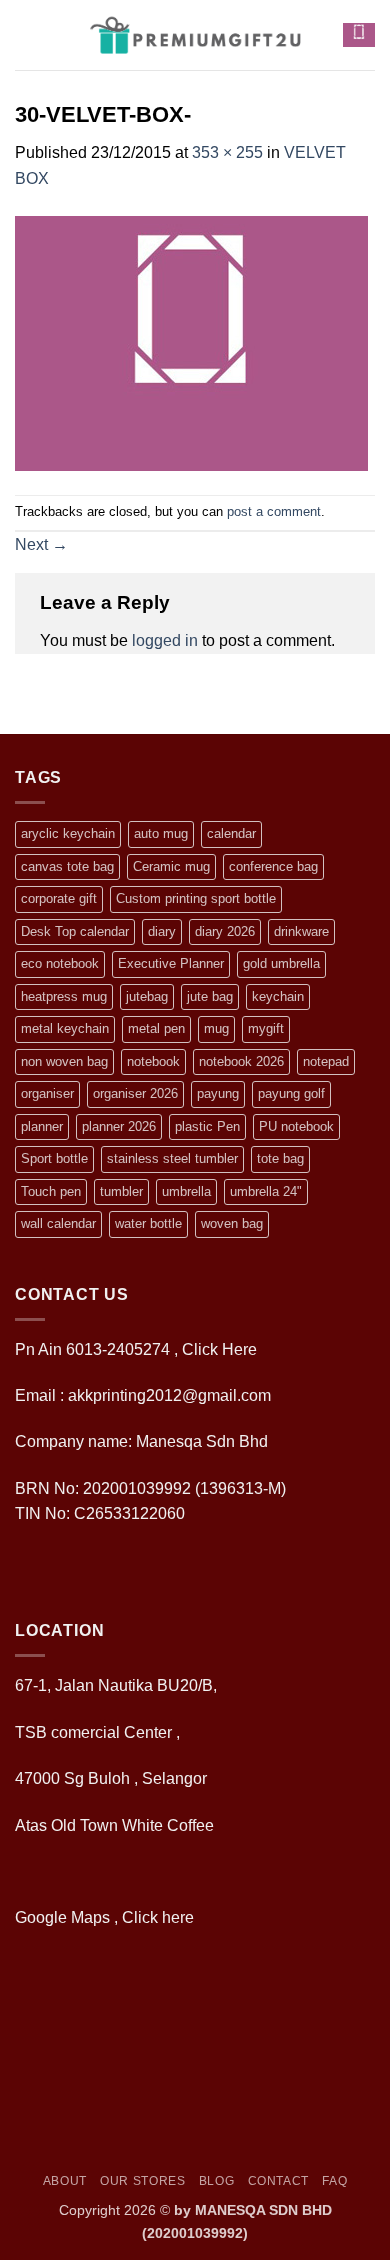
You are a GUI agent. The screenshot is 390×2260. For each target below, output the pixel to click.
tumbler (121, 1191)
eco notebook (60, 963)
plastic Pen (207, 1126)
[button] (27, 34)
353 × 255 (227, 152)
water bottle (148, 1223)
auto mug (161, 833)
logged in (165, 640)
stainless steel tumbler (172, 1158)
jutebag (147, 996)
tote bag (280, 1158)
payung (218, 1093)
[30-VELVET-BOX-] (191, 341)
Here (239, 1349)
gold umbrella (281, 963)
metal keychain (65, 1028)
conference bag (273, 866)
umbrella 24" (266, 1191)
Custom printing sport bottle (196, 898)
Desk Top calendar (75, 931)
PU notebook (296, 1126)
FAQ (334, 2181)
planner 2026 (119, 1126)
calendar (231, 833)
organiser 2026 (135, 1093)
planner (42, 1126)
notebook (153, 1061)
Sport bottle (54, 1158)
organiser (47, 1093)
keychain (278, 996)
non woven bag (64, 1061)
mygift (266, 1028)
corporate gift (59, 898)
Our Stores (142, 2181)
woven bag (232, 1223)
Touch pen (51, 1191)
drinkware (301, 931)
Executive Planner (171, 963)
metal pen (156, 1028)
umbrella (186, 1191)
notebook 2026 (241, 1061)
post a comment (274, 511)
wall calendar (58, 1223)
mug (216, 1028)
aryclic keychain (68, 833)
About (65, 2181)
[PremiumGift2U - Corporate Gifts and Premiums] (195, 35)
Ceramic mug (171, 866)
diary (162, 931)
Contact (278, 2181)
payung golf (291, 1093)
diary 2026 (225, 931)
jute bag (210, 996)
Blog (216, 2181)
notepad (326, 1061)
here (180, 1917)
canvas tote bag (67, 866)
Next (41, 544)
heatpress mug (64, 996)
